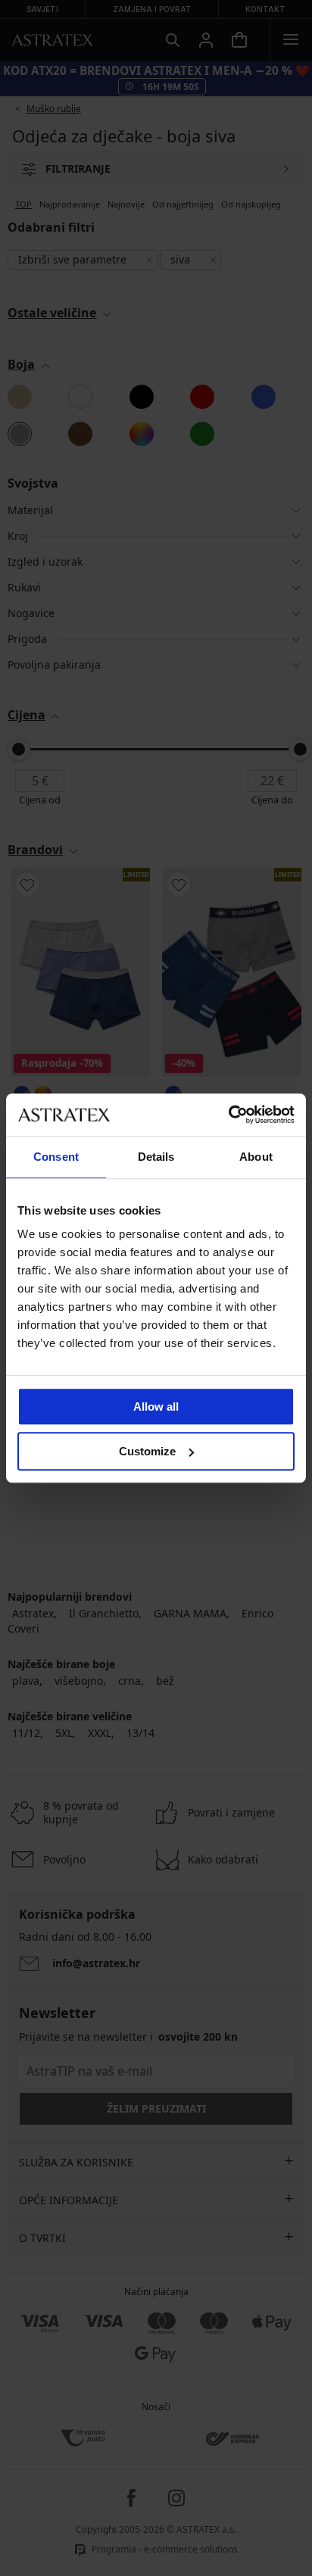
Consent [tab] (56, 1157)
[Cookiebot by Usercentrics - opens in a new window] (228, 1115)
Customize (147, 1451)
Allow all (156, 1407)
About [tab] (256, 1157)
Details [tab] (156, 1157)
